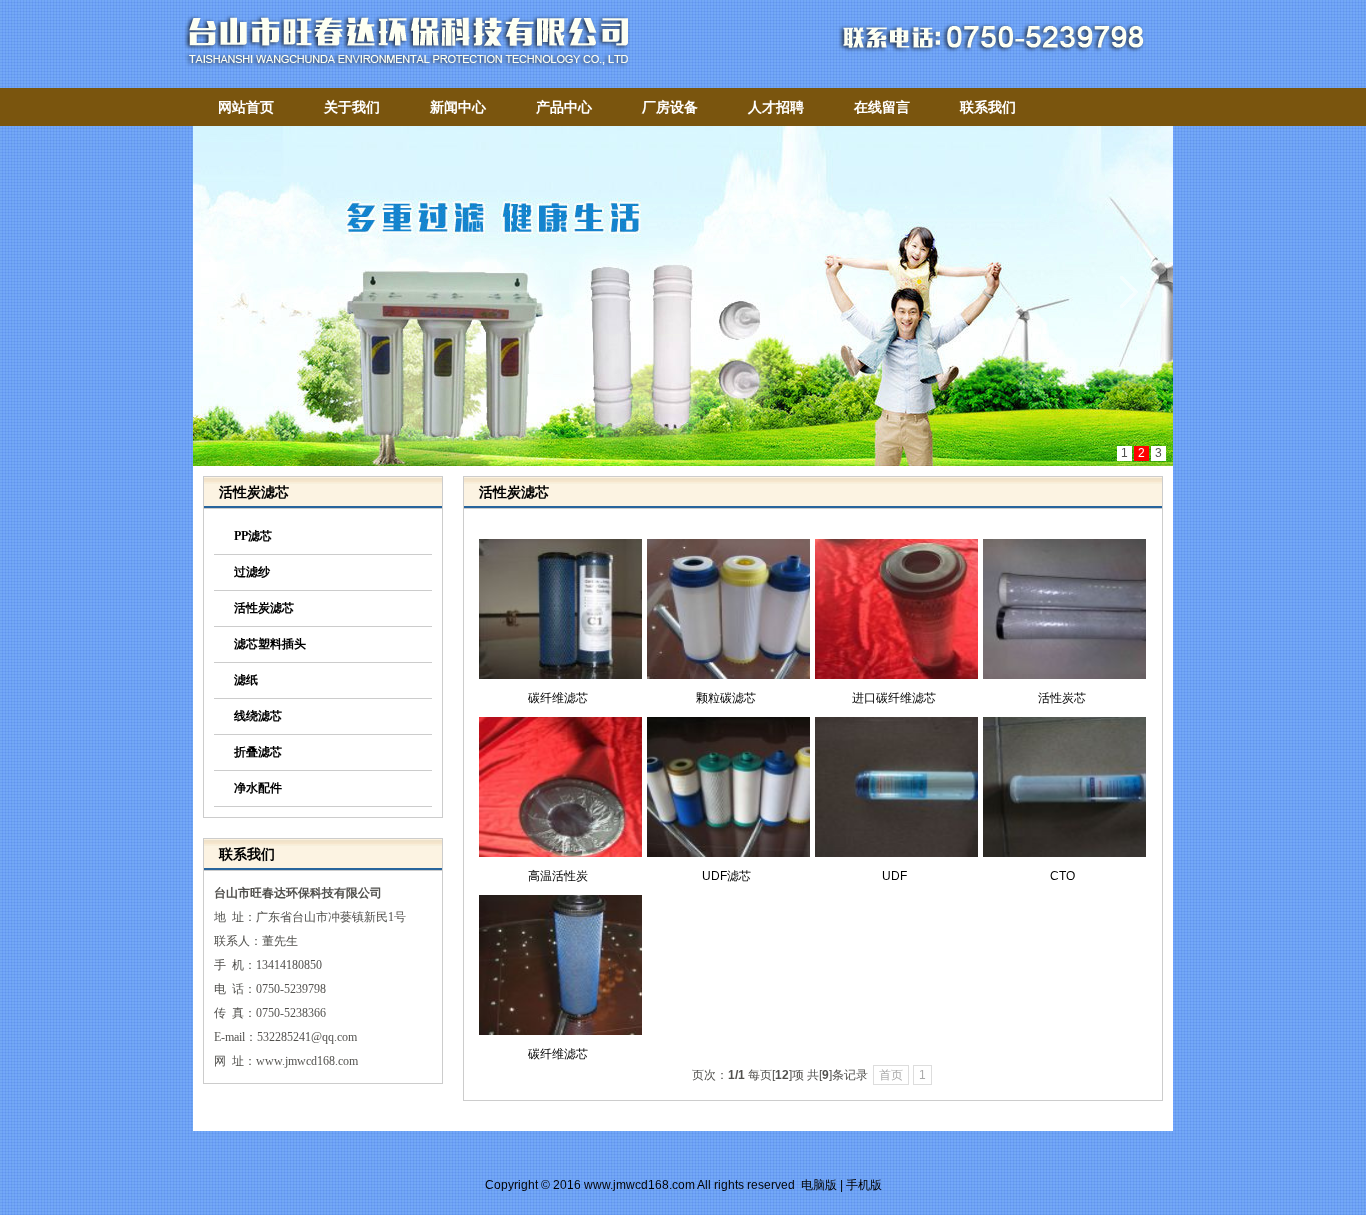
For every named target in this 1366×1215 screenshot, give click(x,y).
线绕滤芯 (258, 716)
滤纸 (246, 680)
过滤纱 (252, 572)
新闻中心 (458, 107)
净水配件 (258, 788)
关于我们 (352, 107)
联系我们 (988, 107)
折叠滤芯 (258, 752)
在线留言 (882, 107)
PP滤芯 (253, 536)
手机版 (864, 1185)
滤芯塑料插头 (270, 644)
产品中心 (564, 107)
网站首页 (246, 107)
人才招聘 (776, 107)
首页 (891, 1075)
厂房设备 (670, 107)
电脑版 (819, 1185)
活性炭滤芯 (264, 608)
